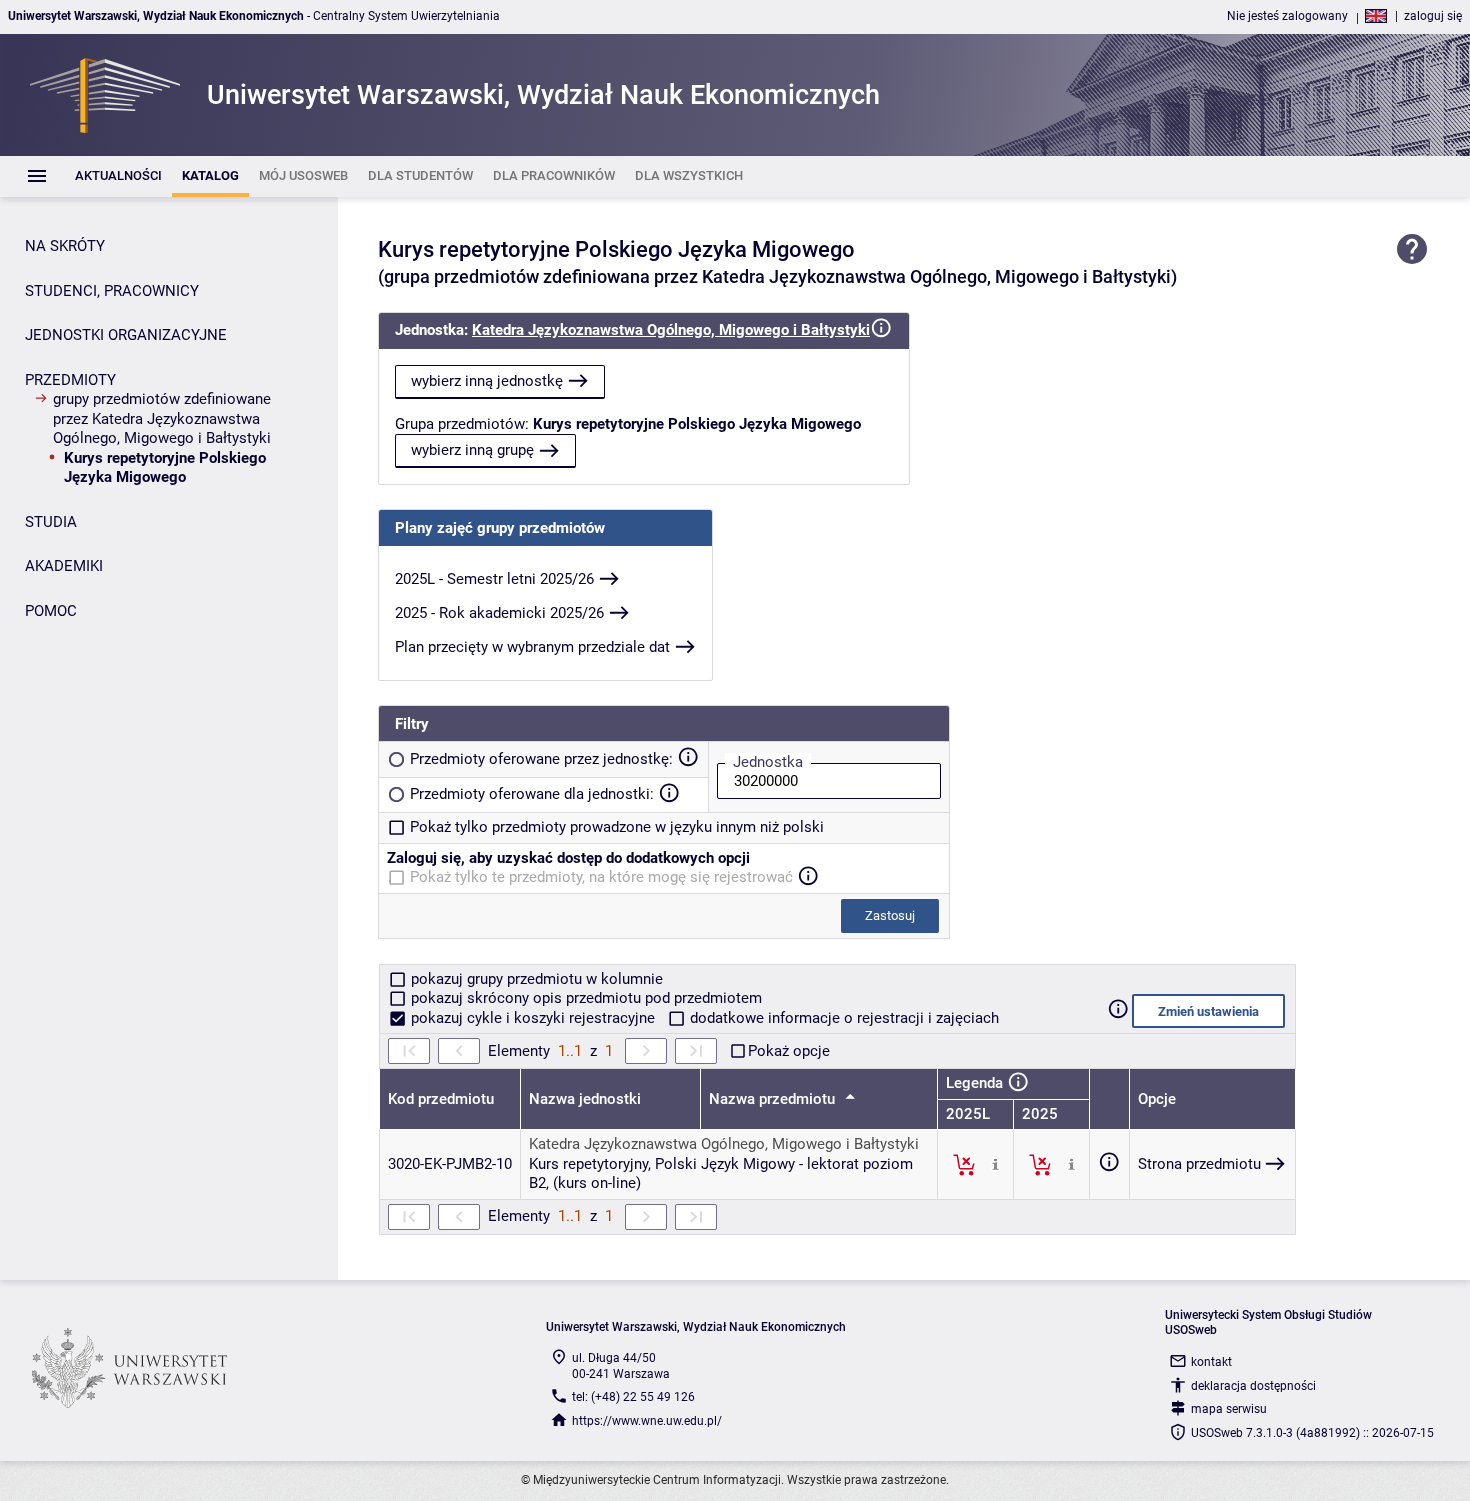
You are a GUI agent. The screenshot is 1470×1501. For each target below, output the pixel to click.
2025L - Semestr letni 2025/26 (494, 579)
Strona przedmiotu (1199, 1164)
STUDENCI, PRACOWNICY (112, 291)
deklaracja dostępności (1253, 1386)
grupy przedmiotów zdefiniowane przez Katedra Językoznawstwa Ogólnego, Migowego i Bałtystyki (162, 418)
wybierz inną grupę (472, 450)
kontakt (1211, 1362)
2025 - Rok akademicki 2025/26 (499, 613)
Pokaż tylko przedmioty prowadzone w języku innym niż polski (617, 827)
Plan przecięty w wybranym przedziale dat (532, 647)
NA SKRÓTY (65, 246)
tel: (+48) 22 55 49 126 (633, 1397)
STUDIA (51, 522)
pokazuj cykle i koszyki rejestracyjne (533, 1018)
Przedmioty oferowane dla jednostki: (532, 794)
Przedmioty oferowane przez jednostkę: (541, 759)
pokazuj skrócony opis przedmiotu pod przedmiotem (584, 998)
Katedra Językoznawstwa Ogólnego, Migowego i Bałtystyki (671, 330)
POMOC (51, 611)
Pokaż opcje (789, 1051)
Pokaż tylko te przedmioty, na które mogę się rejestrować (601, 877)
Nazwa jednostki (585, 1099)
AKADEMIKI (64, 566)
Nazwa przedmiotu (774, 1099)
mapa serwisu (1229, 1409)
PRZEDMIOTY (70, 380)
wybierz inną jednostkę (487, 381)
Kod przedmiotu (441, 1099)
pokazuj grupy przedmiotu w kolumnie (535, 979)
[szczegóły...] (995, 1164)
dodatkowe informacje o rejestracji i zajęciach (842, 1018)
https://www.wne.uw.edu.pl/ (647, 1421)
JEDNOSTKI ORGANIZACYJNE (126, 335)
